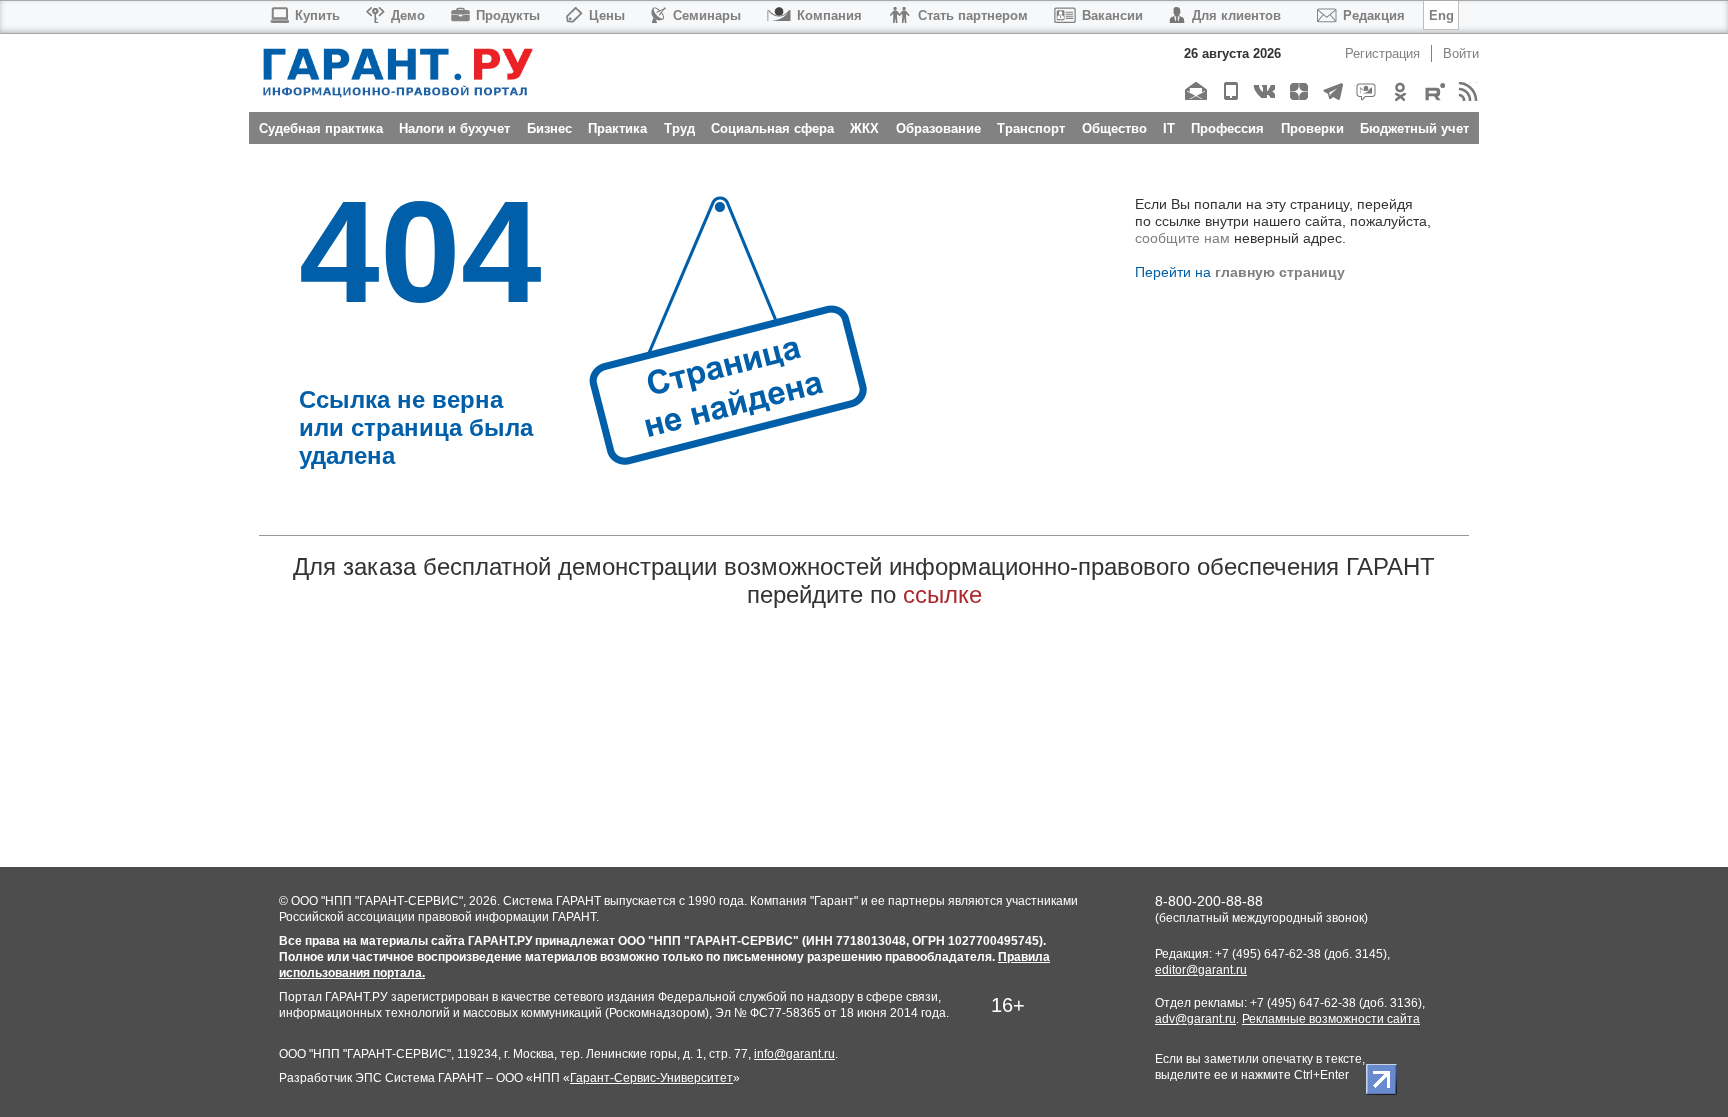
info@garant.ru (794, 1054)
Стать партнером (973, 15)
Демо (408, 15)
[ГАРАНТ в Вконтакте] (1263, 91)
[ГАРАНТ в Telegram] (1331, 91)
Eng (1441, 15)
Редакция (1374, 15)
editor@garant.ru (1201, 970)
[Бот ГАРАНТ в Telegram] (1365, 91)
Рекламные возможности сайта (1331, 1019)
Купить (317, 15)
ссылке (942, 594)
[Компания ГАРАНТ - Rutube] (1433, 91)
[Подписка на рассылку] (1195, 91)
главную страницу (1280, 272)
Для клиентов (1236, 15)
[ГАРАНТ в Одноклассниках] (1399, 91)
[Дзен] (1297, 91)
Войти (1461, 53)
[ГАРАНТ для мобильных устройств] (1229, 91)
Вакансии (1112, 15)
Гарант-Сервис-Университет (651, 1078)
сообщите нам (1182, 238)
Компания (829, 15)
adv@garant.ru (1195, 1019)
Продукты (508, 15)
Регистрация (1382, 53)
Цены (607, 15)
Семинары (707, 15)
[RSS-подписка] (1467, 91)
